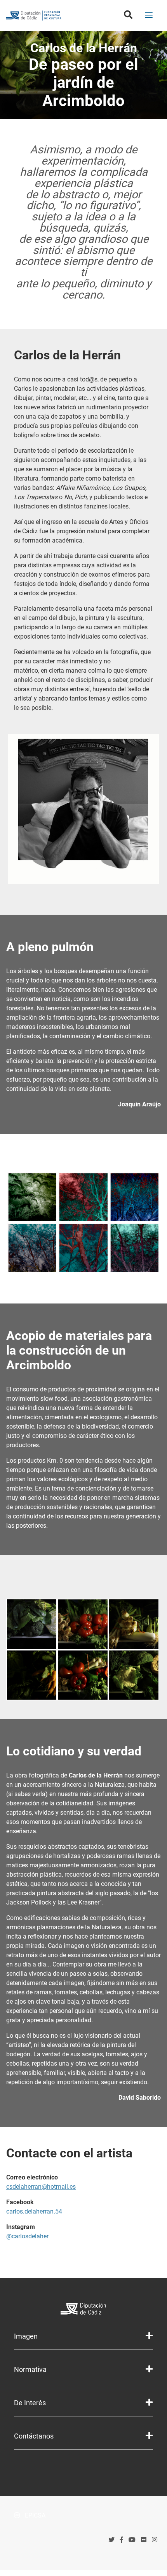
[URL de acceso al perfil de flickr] (144, 2540)
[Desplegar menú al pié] (149, 2336)
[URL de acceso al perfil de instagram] (155, 2540)
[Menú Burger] (149, 16)
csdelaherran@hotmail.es (41, 2187)
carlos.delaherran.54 (34, 2211)
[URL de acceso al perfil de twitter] (111, 2540)
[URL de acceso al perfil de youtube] (132, 2540)
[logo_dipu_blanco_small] (83, 2310)
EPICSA (34, 2515)
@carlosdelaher (27, 2236)
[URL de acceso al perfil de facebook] (122, 2540)
